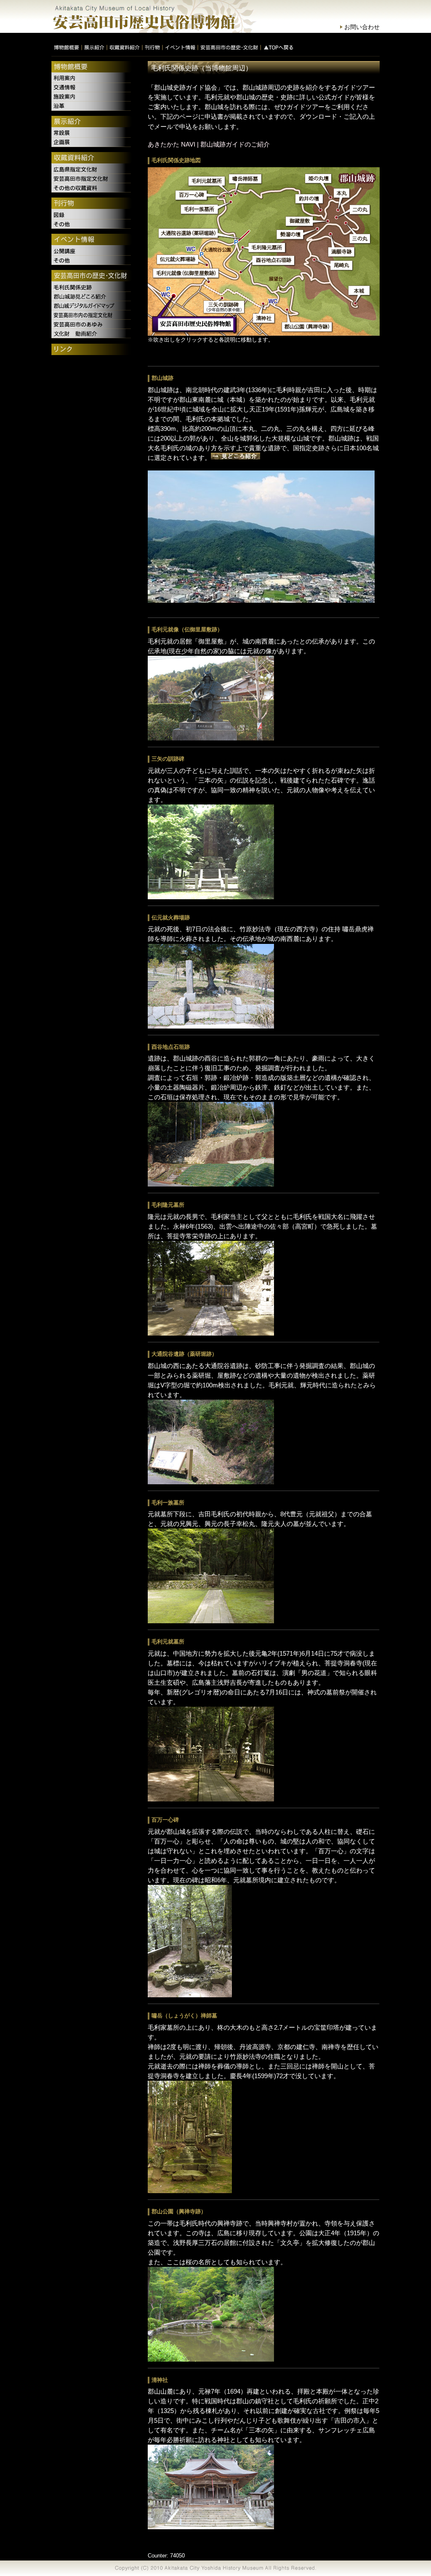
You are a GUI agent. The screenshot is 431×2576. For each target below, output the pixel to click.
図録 (92, 215)
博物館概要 (92, 67)
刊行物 (92, 204)
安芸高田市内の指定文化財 (92, 315)
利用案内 (92, 78)
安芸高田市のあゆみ (92, 324)
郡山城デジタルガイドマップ (92, 306)
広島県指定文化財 (92, 169)
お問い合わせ (362, 27)
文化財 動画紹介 (92, 334)
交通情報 (92, 88)
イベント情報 (92, 240)
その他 (92, 224)
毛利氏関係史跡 (92, 287)
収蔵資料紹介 (92, 158)
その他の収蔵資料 (92, 188)
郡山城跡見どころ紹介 (92, 297)
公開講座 (92, 251)
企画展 (92, 142)
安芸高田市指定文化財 (92, 179)
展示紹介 (92, 122)
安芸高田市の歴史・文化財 (92, 276)
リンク (92, 350)
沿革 (92, 106)
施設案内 (92, 97)
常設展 (92, 133)
